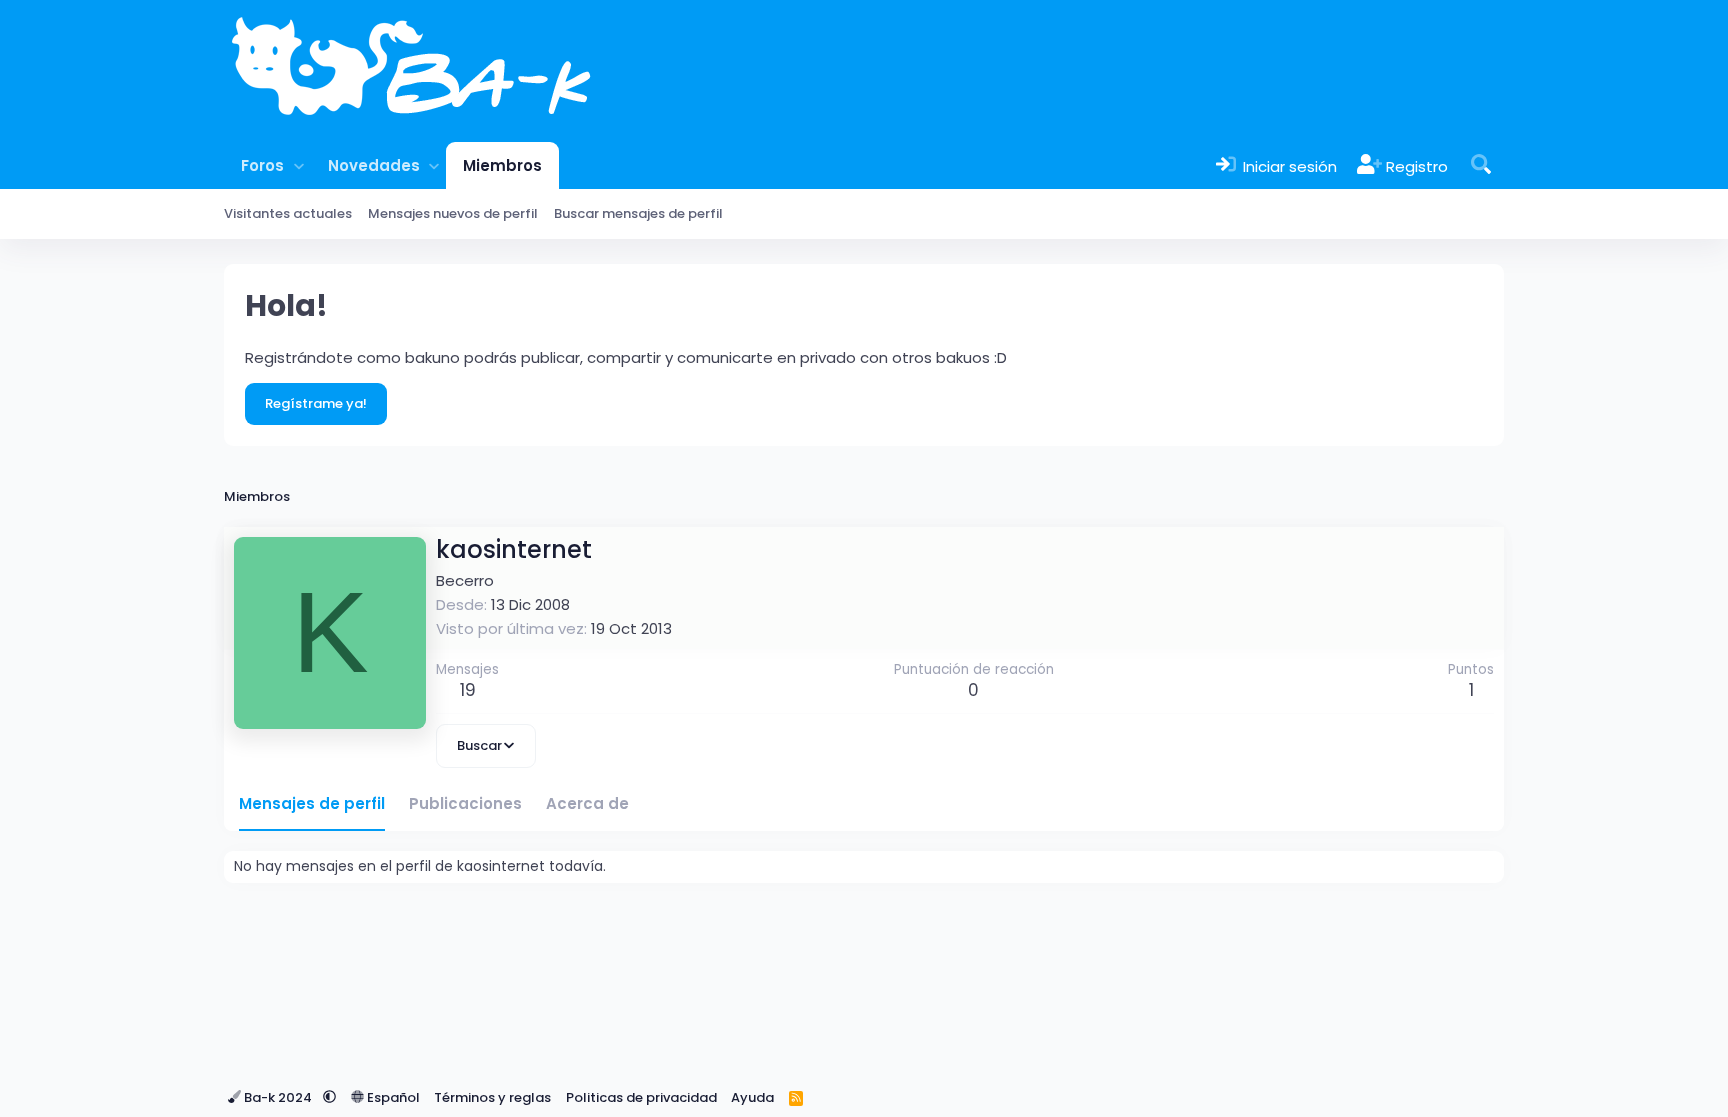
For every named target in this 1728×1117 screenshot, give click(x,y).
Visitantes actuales (288, 213)
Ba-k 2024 (278, 1097)
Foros (262, 165)
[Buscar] (1481, 165)
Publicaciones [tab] (465, 803)
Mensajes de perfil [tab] (312, 803)
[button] (298, 165)
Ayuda (752, 1097)
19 (468, 690)
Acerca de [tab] (587, 803)
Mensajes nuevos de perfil (453, 213)
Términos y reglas (492, 1097)
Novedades (374, 165)
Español (392, 1097)
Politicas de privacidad (641, 1097)
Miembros (502, 165)
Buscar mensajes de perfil (638, 213)
